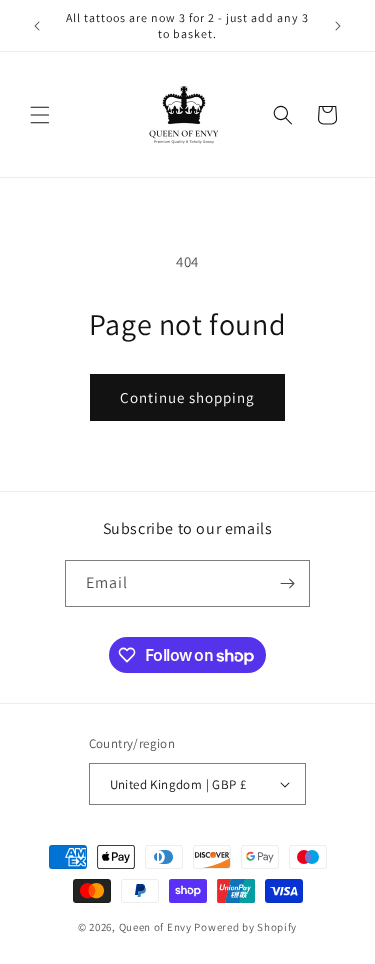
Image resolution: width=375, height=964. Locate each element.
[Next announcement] (338, 26)
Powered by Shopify (245, 927)
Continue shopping (187, 397)
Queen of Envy (155, 927)
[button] (40, 115)
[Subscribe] (287, 583)
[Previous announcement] (37, 26)
